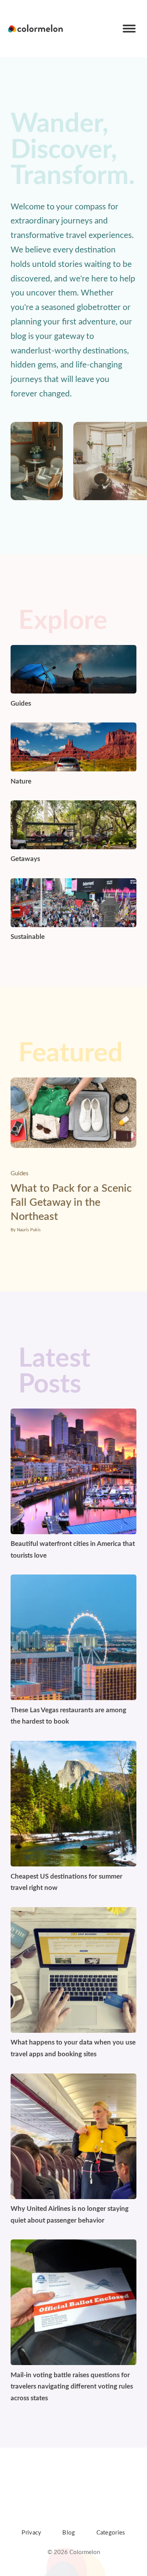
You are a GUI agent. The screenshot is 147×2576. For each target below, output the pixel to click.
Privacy (31, 2533)
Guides (20, 1174)
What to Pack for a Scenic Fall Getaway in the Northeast (71, 1202)
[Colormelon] (36, 29)
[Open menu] (129, 29)
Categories (111, 2533)
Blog (69, 2533)
